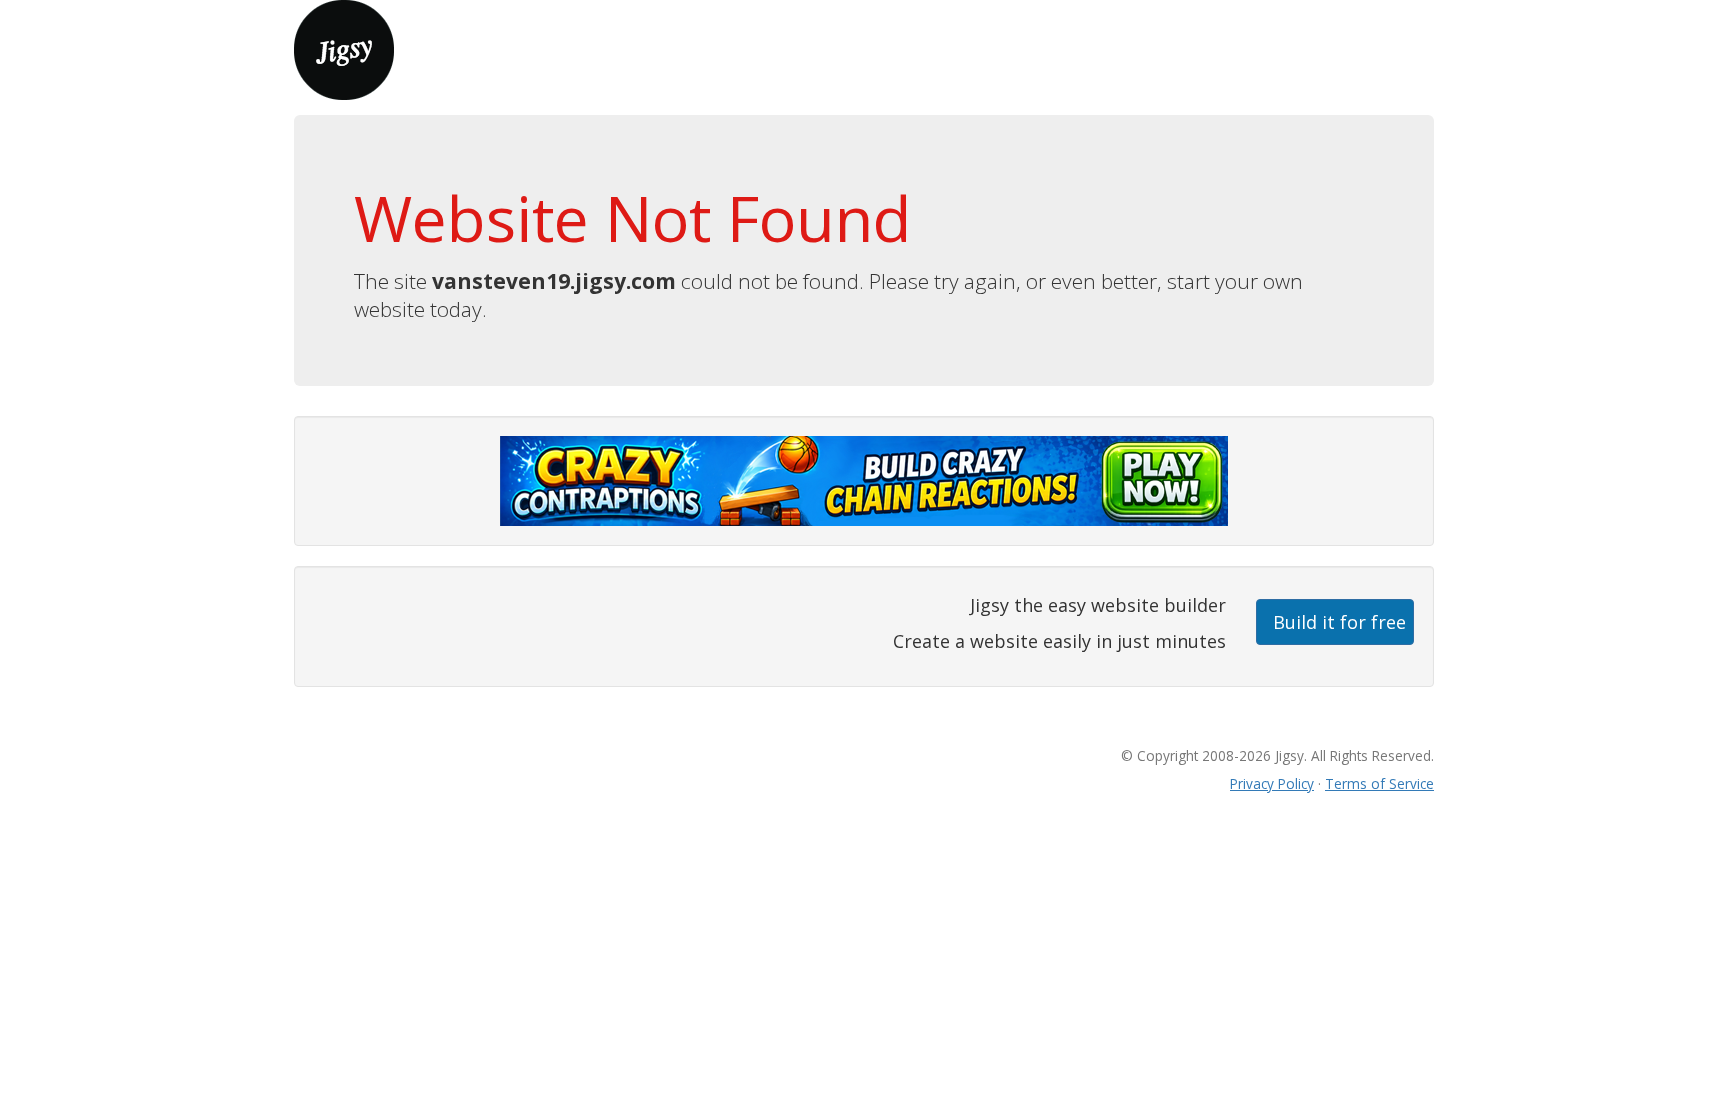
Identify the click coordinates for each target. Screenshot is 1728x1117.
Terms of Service (1379, 783)
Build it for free (1339, 622)
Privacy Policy (1272, 783)
